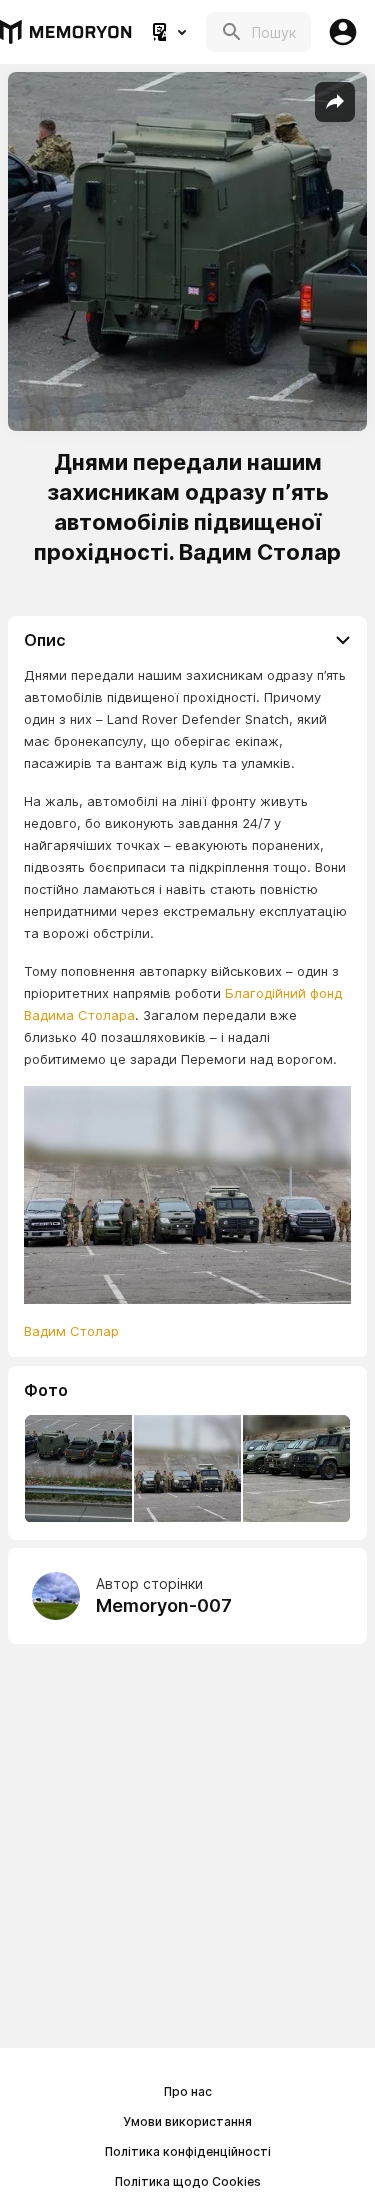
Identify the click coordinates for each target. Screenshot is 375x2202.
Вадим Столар (71, 1331)
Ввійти (343, 32)
